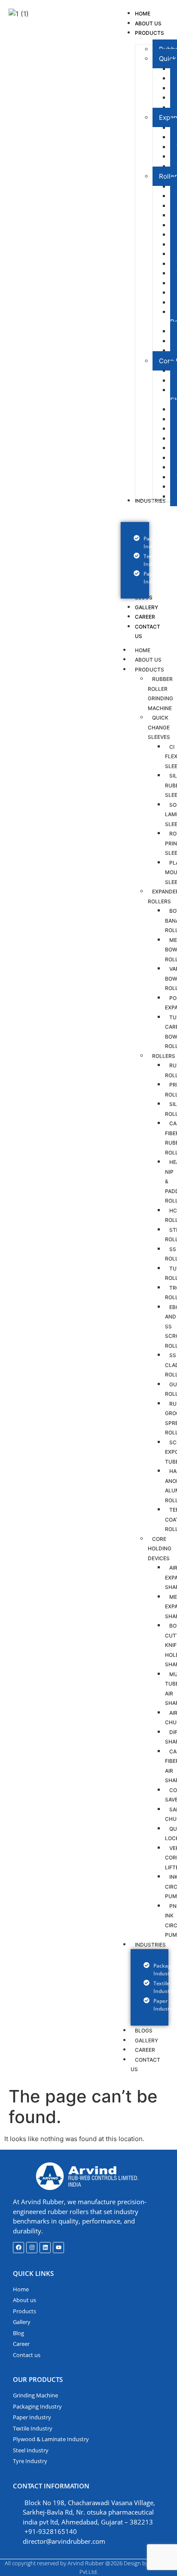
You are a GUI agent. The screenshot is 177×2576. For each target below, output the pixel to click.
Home (143, 650)
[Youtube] (58, 2248)
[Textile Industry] (135, 560)
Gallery (146, 2040)
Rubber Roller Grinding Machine (160, 694)
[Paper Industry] (135, 578)
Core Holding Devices (160, 1549)
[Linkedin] (45, 2248)
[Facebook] (18, 2248)
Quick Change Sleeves (159, 727)
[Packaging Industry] (135, 543)
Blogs (144, 2031)
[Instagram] (32, 2248)
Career (145, 2050)
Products (150, 670)
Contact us (145, 2065)
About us (148, 660)
